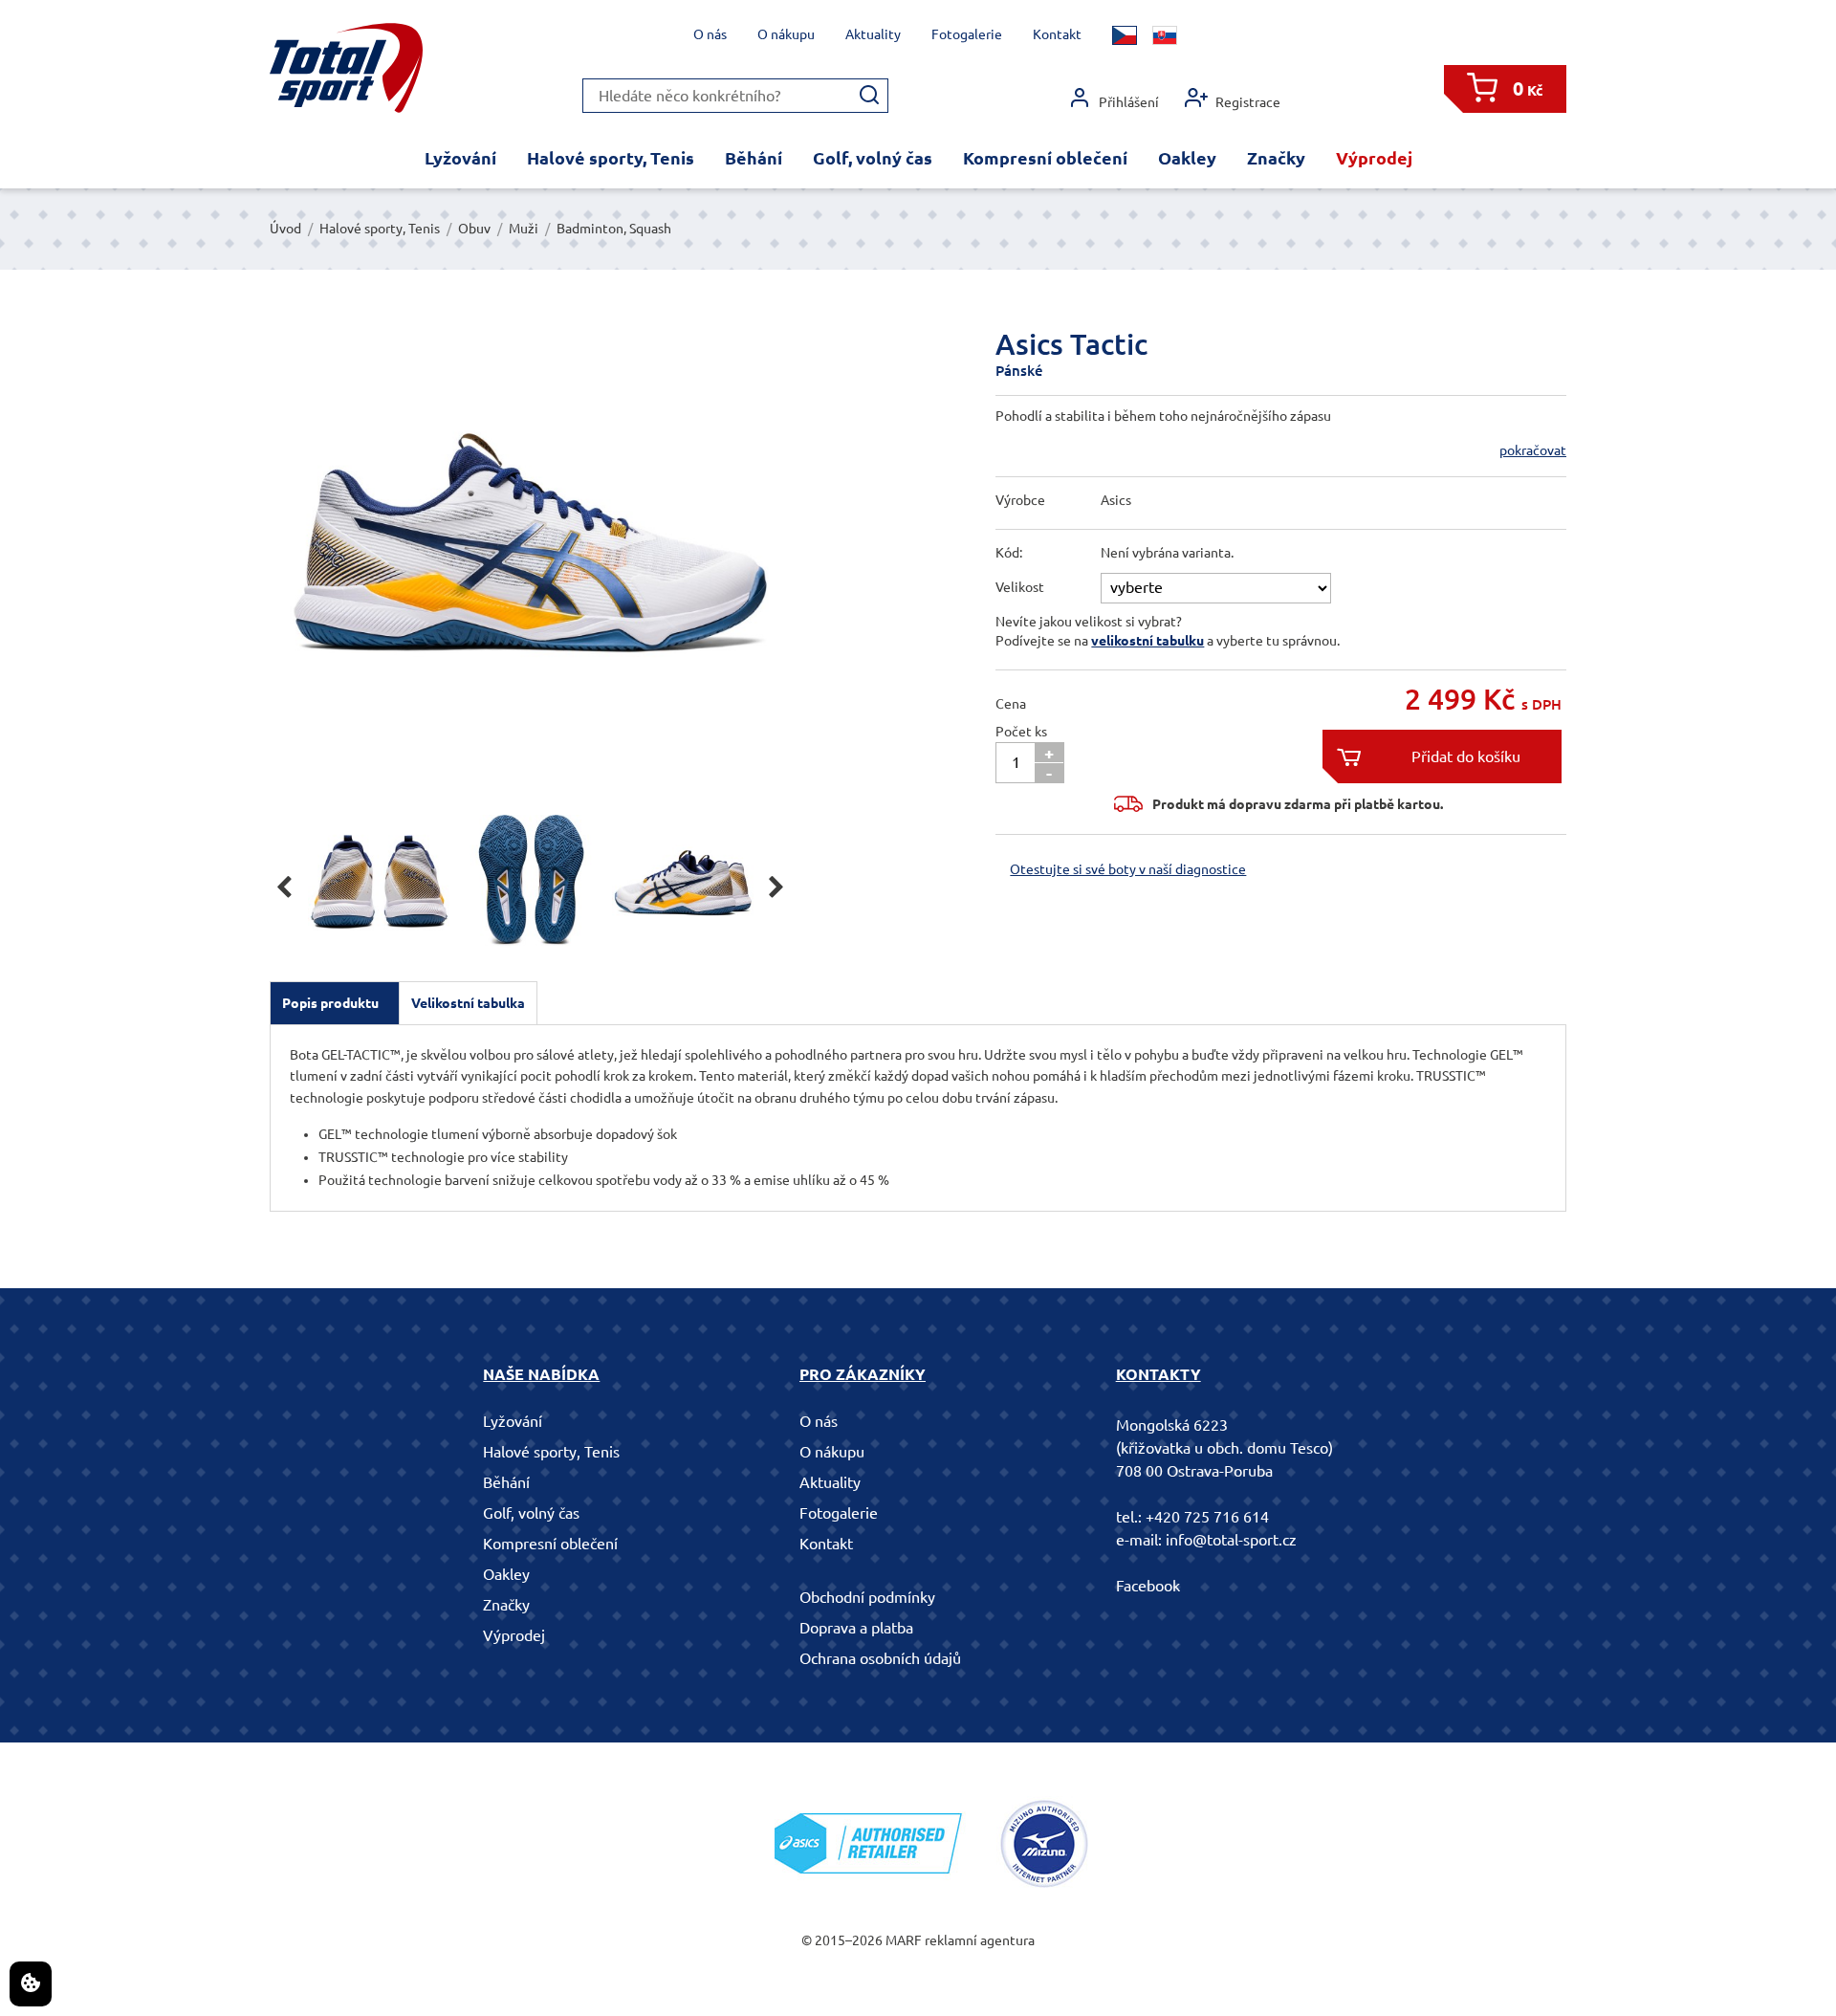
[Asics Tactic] (530, 554)
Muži (524, 229)
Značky (1276, 158)
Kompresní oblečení (1045, 158)
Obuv (474, 229)
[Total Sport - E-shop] (346, 68)
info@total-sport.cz (1231, 1540)
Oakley (1187, 158)
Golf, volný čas (873, 158)
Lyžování (460, 158)
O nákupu (786, 34)
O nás (710, 34)
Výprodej (1374, 158)
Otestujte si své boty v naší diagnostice (1128, 869)
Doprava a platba (856, 1628)
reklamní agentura (980, 1940)
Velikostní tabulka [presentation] (468, 1003)
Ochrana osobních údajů (880, 1658)
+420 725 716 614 (1207, 1517)
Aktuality (873, 34)
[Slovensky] (1165, 35)
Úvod (285, 229)
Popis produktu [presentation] (330, 1003)
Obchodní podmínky (867, 1597)
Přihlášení (1129, 102)
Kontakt (1057, 34)
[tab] (335, 1003)
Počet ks (1021, 732)
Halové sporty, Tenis (611, 158)
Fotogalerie (967, 34)
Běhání (754, 158)
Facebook (1148, 1586)
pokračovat (1533, 450)
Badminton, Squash (614, 229)
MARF (904, 1940)
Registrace (1248, 102)
